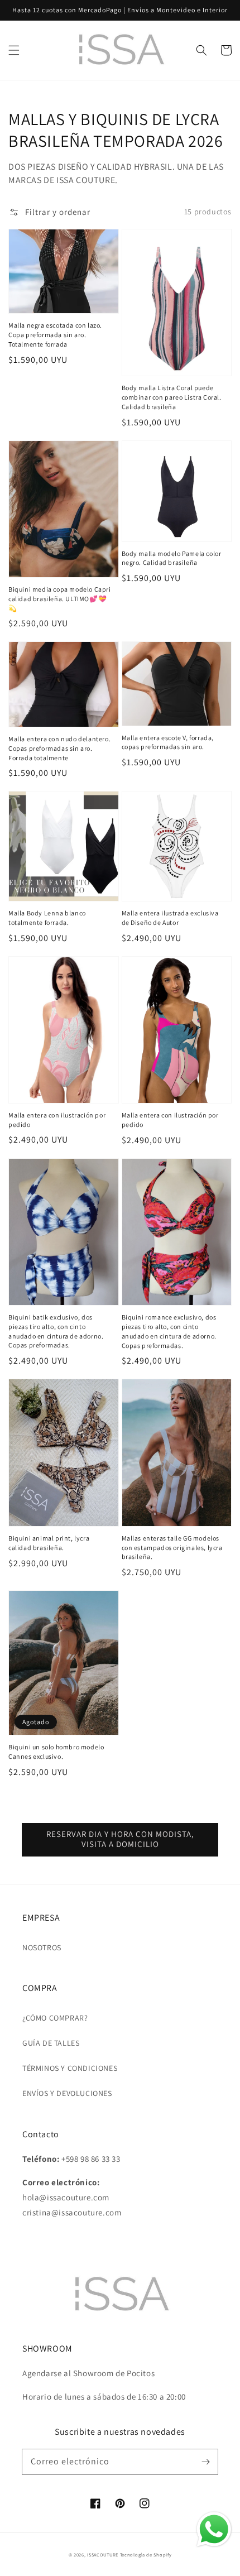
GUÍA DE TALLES (51, 2043)
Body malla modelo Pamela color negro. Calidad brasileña (172, 558)
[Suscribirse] (205, 2462)
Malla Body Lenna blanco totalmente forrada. (47, 918)
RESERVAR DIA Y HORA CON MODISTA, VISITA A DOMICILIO (120, 1839)
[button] (14, 50)
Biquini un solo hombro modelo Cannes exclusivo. (56, 1752)
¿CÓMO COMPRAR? (55, 2018)
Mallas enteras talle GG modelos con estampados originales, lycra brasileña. (172, 1548)
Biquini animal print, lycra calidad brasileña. (49, 1543)
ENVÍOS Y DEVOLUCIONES (67, 2093)
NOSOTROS (42, 1947)
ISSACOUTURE (103, 2555)
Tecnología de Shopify (146, 2555)
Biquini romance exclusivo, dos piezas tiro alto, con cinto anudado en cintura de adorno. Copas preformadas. (169, 1331)
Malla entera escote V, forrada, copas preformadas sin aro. (168, 742)
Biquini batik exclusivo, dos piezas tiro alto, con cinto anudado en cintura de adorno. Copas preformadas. (56, 1331)
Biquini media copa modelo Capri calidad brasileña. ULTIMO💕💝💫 (60, 599)
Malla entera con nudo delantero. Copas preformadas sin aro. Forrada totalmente (59, 748)
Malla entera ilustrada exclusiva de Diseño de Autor (170, 918)
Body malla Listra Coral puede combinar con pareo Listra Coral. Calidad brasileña (172, 397)
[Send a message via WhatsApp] (214, 2529)
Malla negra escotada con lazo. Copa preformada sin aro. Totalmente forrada (55, 335)
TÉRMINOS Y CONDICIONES (70, 2068)
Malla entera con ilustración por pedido (57, 1120)
